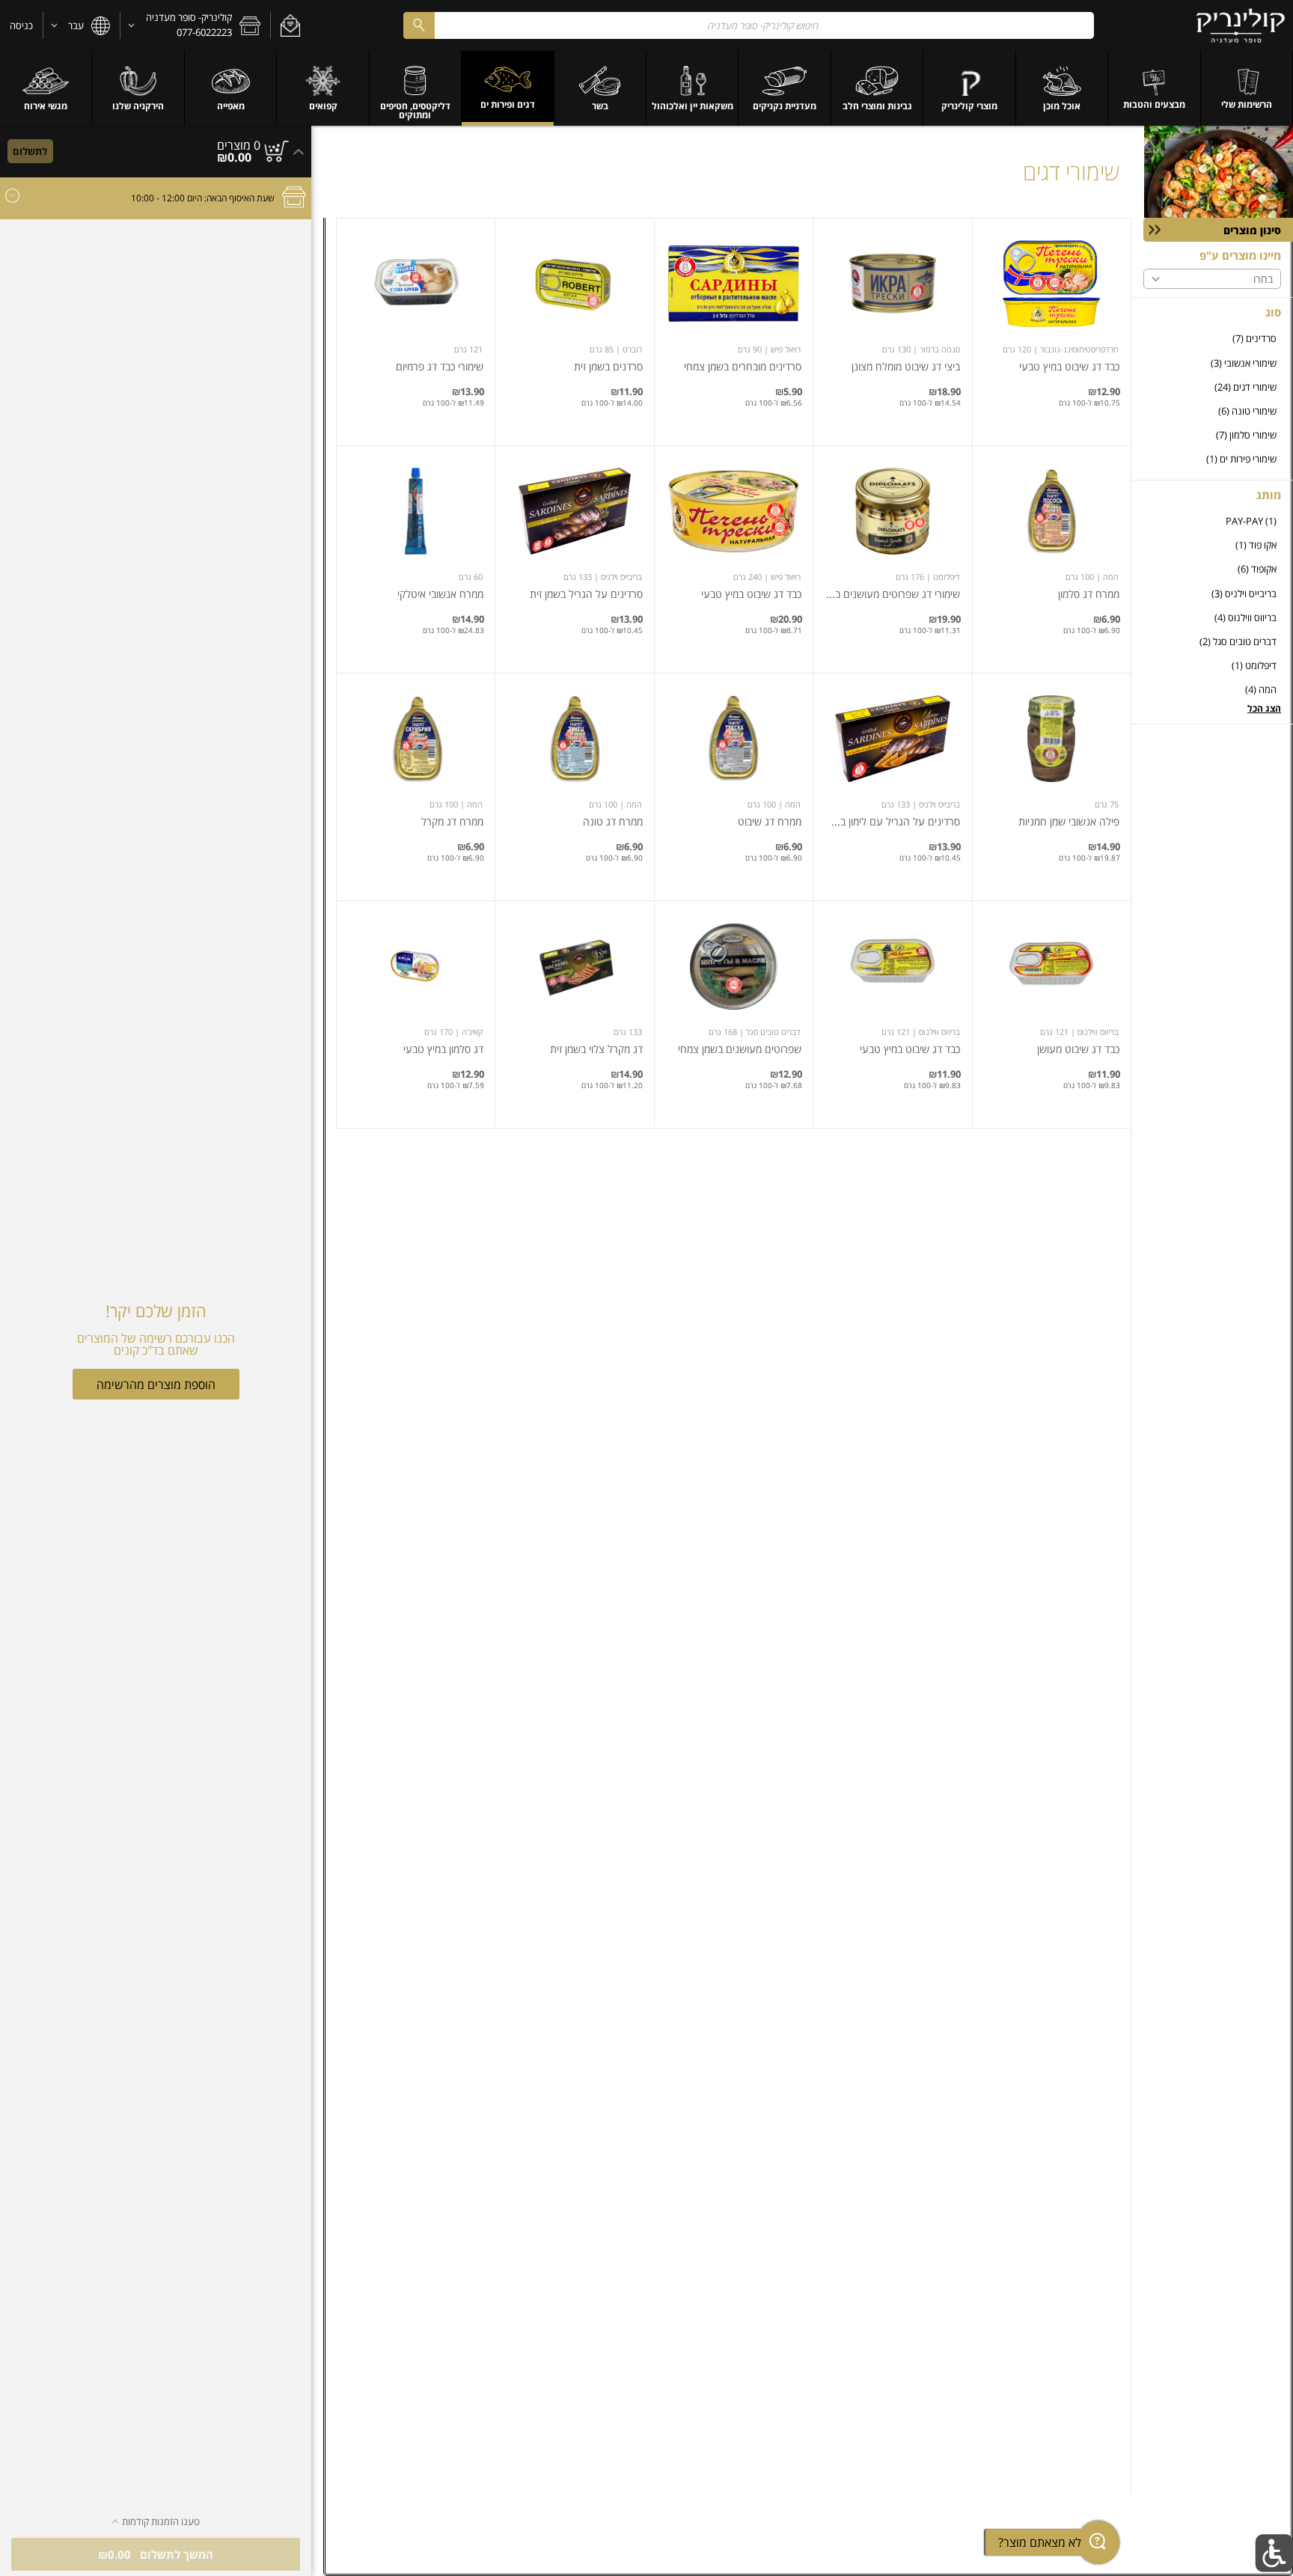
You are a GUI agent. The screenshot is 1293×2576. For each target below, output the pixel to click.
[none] (1052, 332)
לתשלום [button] (30, 151)
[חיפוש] (419, 25)
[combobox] (749, 25)
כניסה (21, 25)
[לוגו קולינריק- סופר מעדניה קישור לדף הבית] (1241, 25)
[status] (239, 145)
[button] (290, 25)
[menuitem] (1247, 88)
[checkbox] (1212, 339)
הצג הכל (1264, 708)
